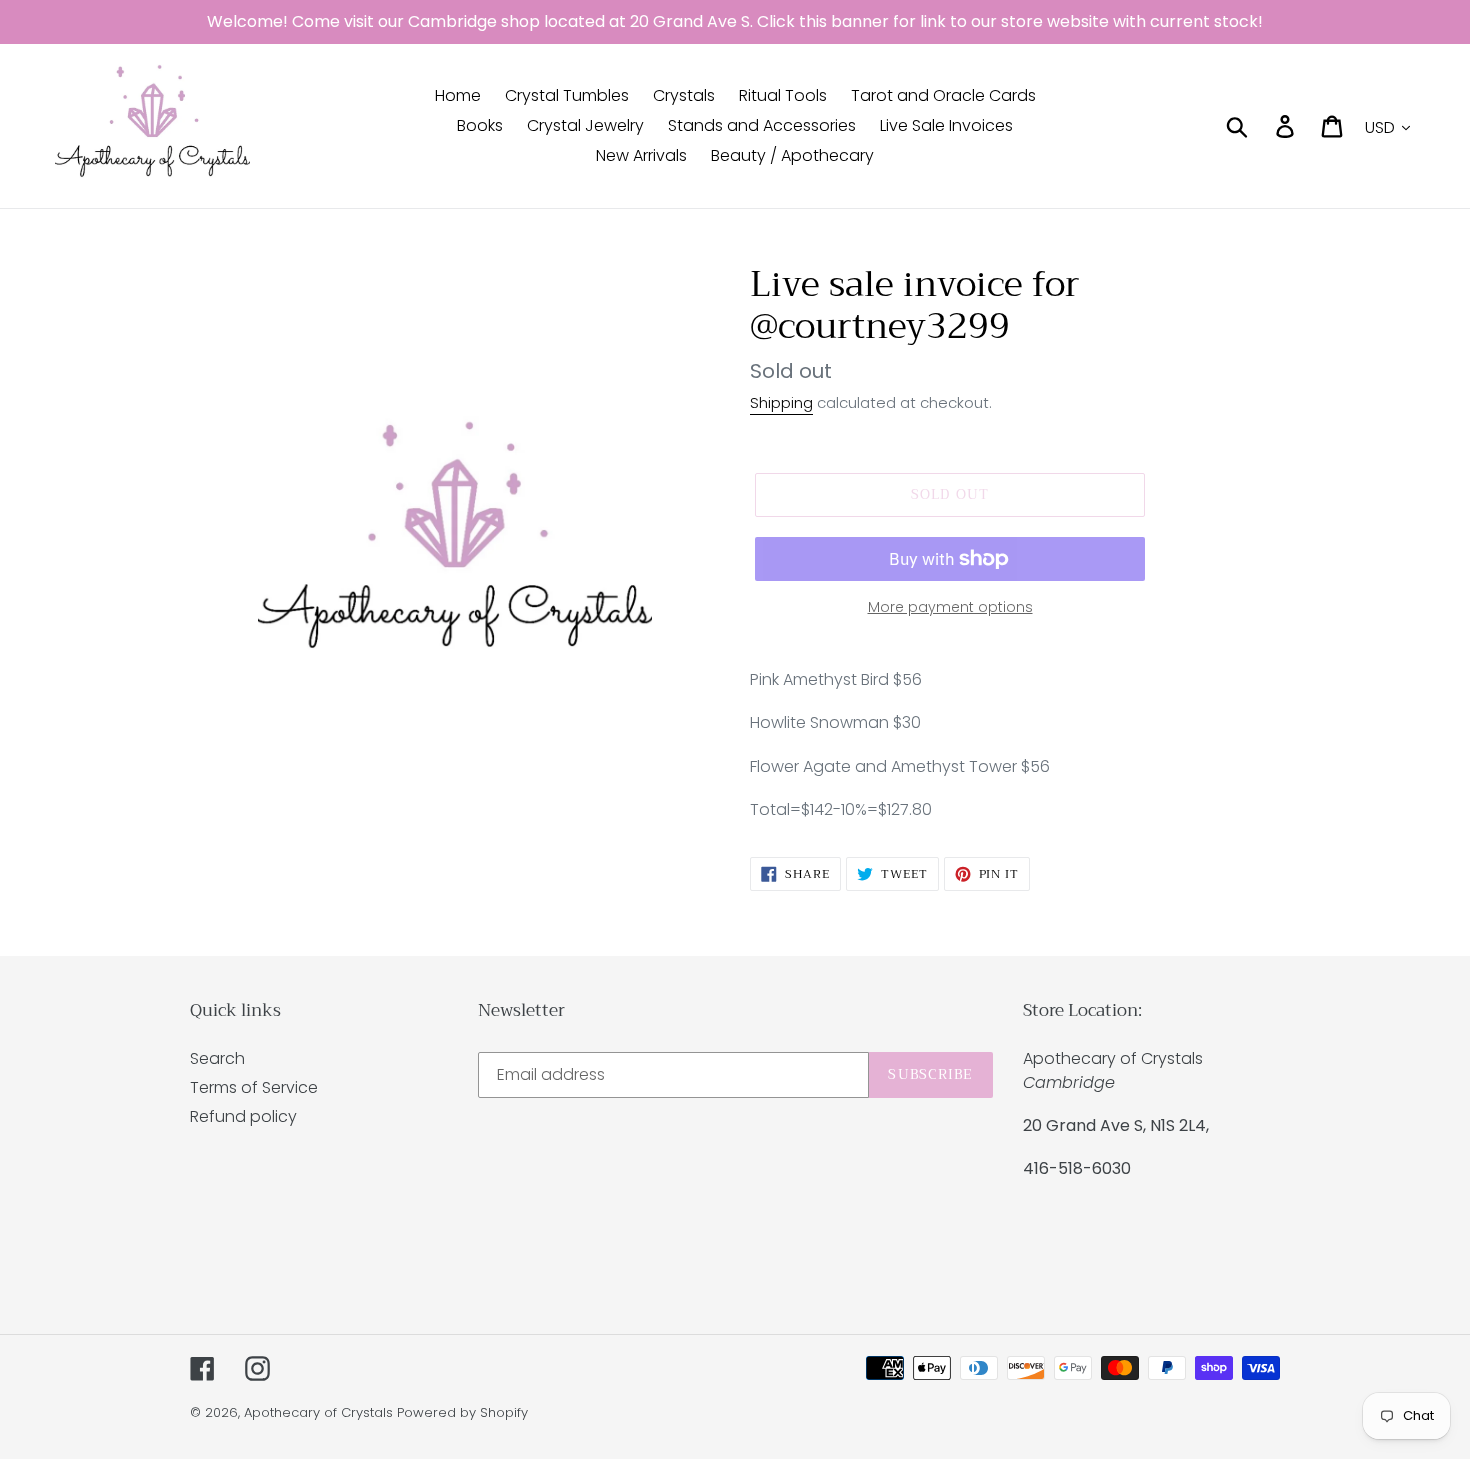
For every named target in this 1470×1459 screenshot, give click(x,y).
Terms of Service (254, 1087)
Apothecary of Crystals (318, 1412)
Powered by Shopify (462, 1412)
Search (217, 1058)
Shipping (781, 402)
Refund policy (243, 1116)
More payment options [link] (950, 607)
